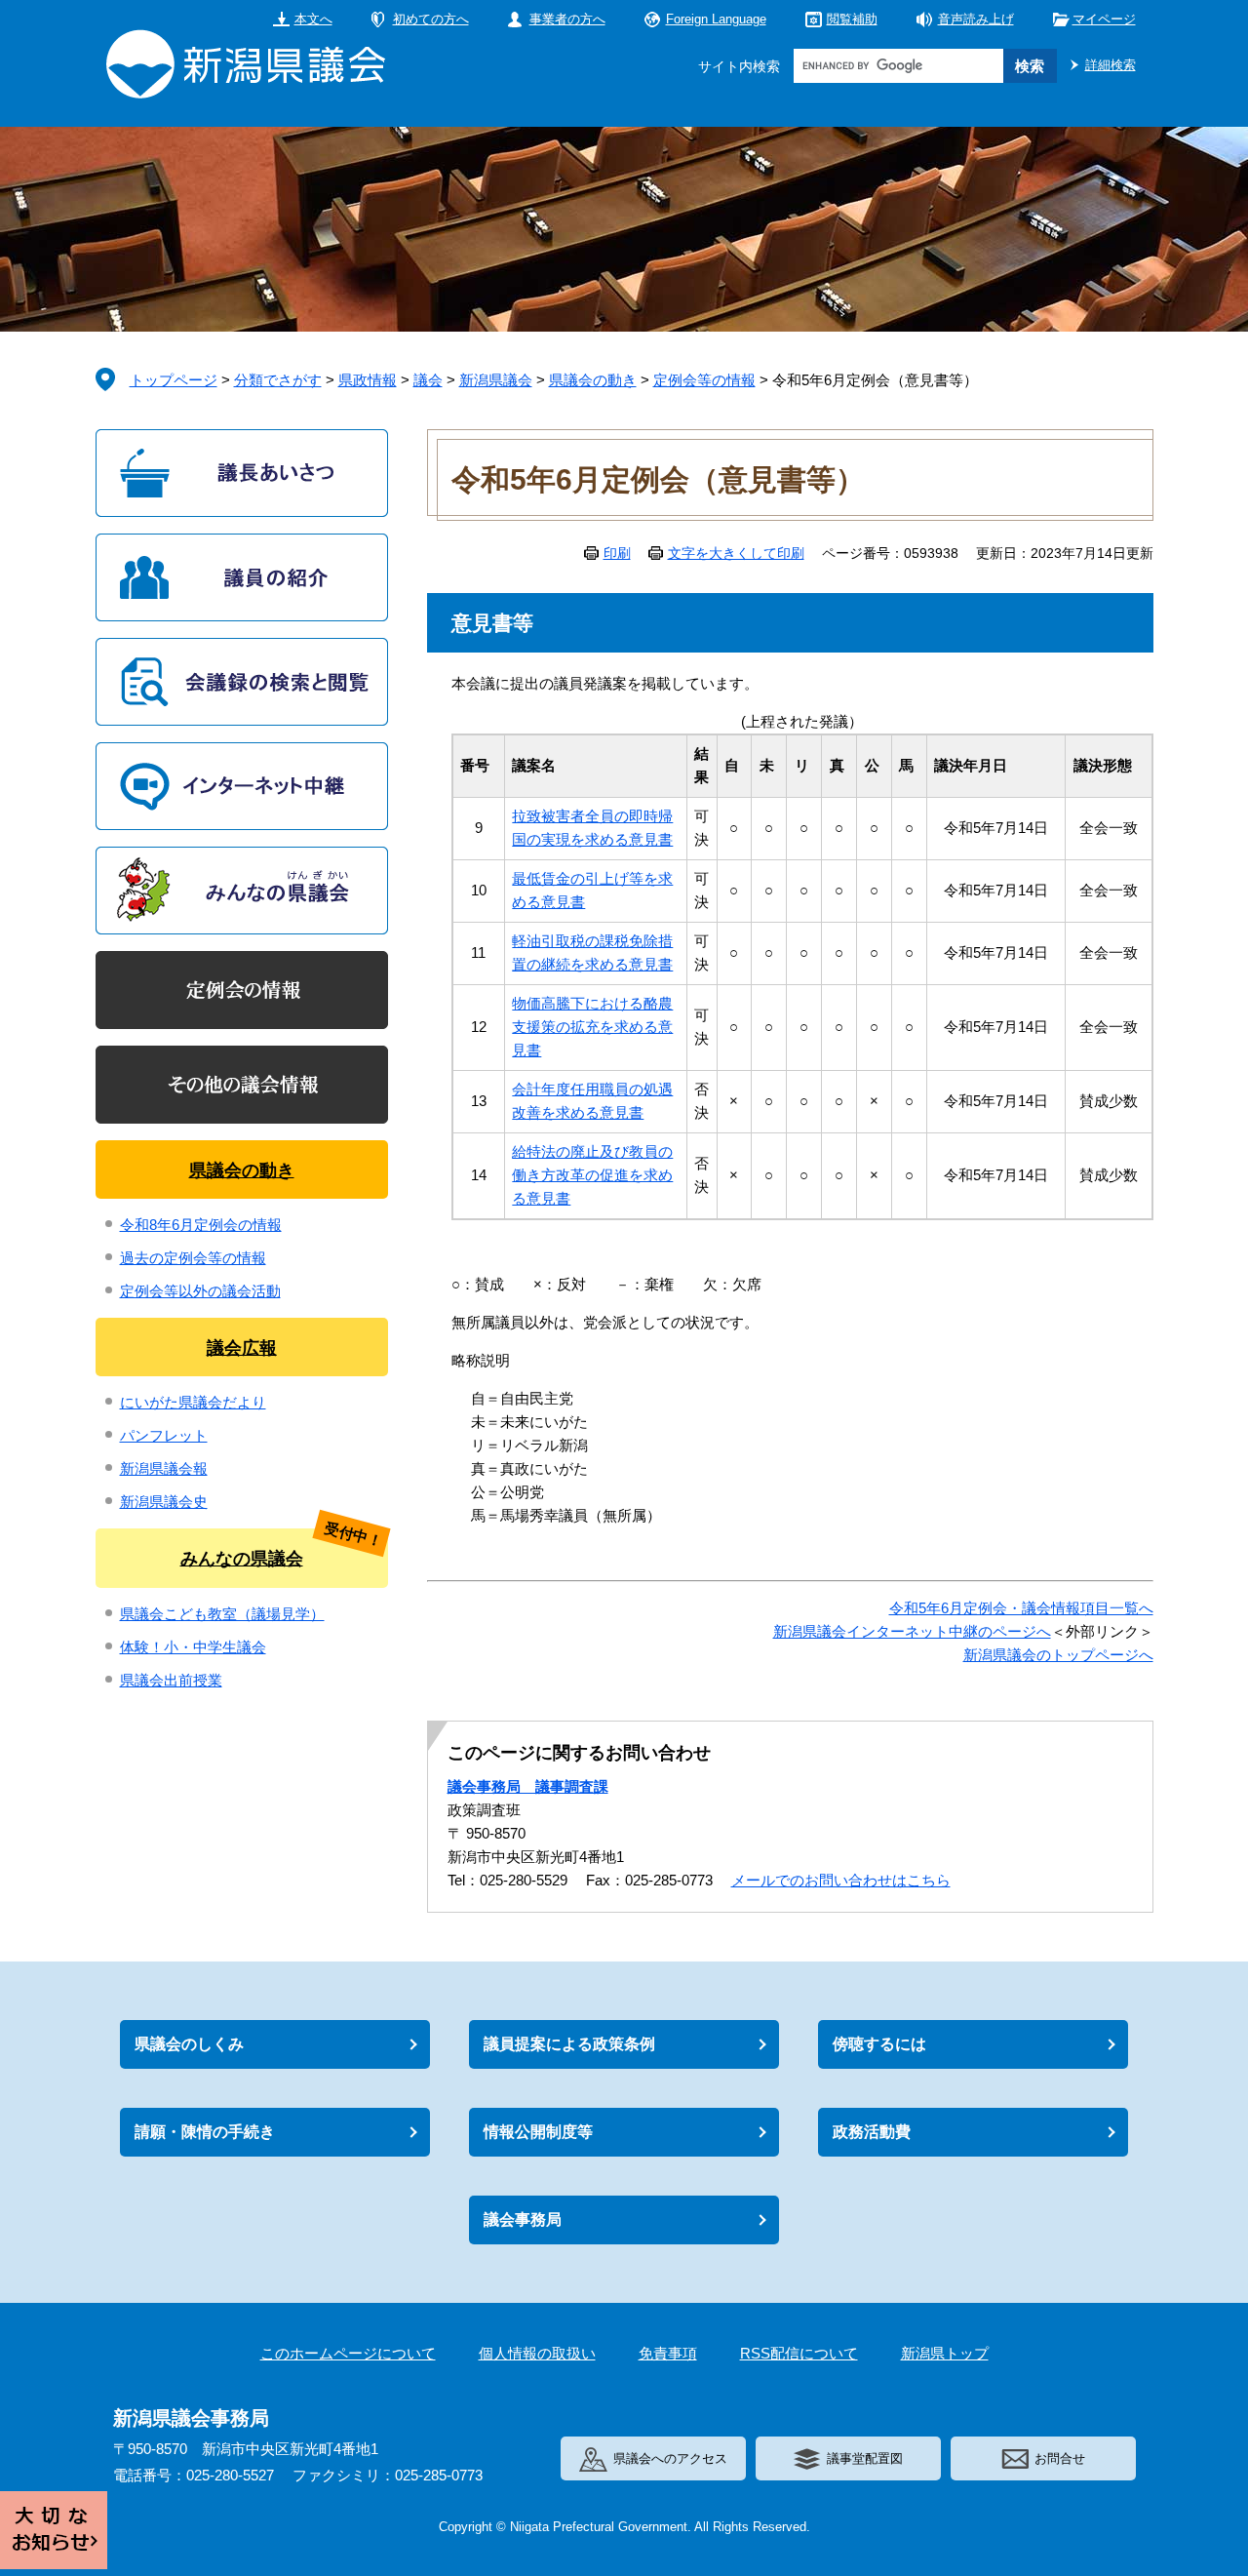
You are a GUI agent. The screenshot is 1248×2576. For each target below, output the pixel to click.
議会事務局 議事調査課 (528, 1786)
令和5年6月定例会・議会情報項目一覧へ (1021, 1608)
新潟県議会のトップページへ (1058, 1655)
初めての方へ (431, 19)
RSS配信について (799, 2353)
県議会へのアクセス (670, 2458)
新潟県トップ (945, 2353)
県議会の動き (593, 380)
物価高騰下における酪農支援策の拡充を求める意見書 (592, 1027)
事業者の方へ (567, 19)
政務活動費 (872, 2132)
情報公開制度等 (538, 2132)
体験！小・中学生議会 (193, 1647)
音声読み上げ (976, 19)
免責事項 (668, 2353)
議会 (428, 380)
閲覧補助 (852, 19)
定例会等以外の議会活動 (200, 1291)
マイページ (1104, 19)
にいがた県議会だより (193, 1402)
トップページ (174, 380)
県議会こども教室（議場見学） (222, 1614)
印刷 (617, 553)
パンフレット (164, 1435)
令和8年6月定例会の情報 (201, 1225)
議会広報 (242, 1348)
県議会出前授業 (171, 1680)
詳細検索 (1111, 65)
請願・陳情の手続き (205, 2132)
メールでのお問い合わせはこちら (841, 1880)
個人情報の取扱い (537, 2353)
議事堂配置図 (865, 2458)
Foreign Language (716, 19)
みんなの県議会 (242, 1559)
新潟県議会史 (164, 1502)
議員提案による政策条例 (569, 2044)
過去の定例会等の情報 (193, 1258)
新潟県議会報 (164, 1468)
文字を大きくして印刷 (736, 553)
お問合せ (1060, 2458)
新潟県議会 (496, 380)
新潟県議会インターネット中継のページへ (912, 1631)
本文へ (313, 19)
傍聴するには (879, 2044)
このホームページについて (348, 2353)
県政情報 (368, 380)
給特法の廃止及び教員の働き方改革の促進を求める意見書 (592, 1175)
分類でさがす (278, 380)
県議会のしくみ (189, 2044)
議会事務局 (523, 2219)
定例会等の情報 (704, 380)
